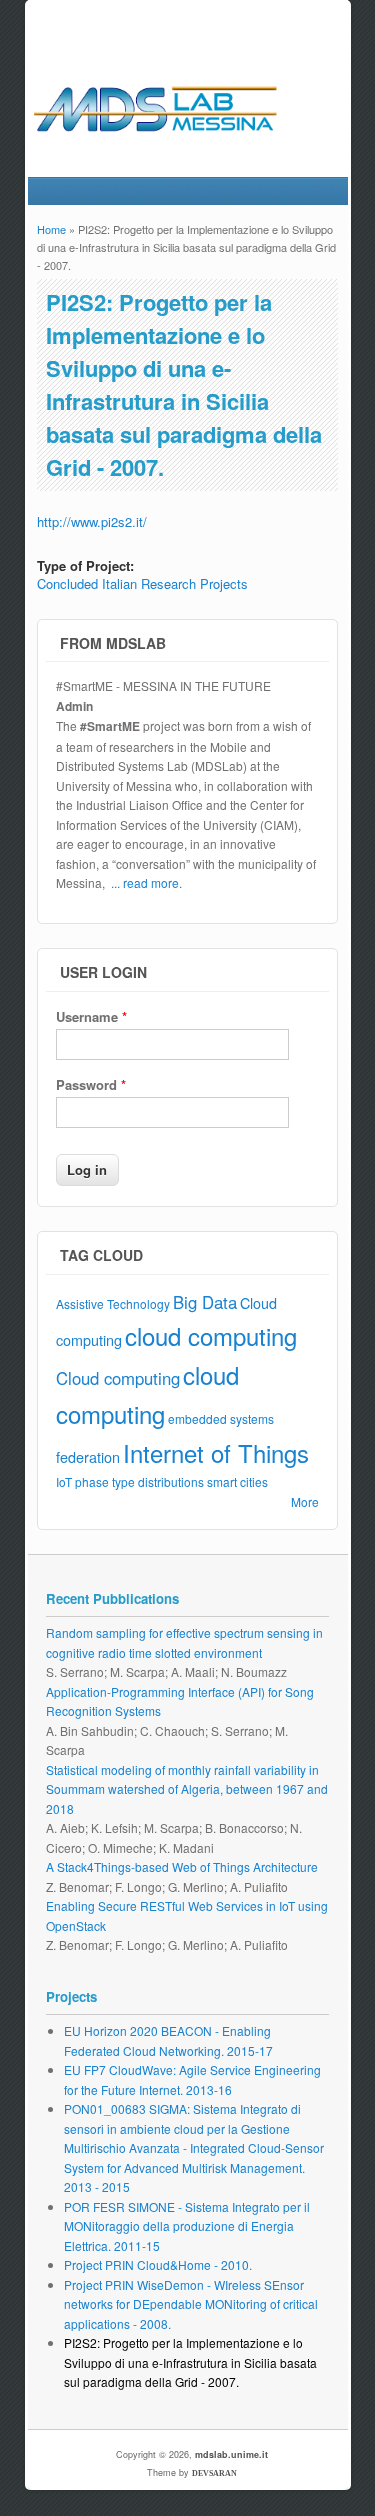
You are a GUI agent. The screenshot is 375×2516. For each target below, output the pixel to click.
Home (51, 229)
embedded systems (221, 1418)
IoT (64, 1481)
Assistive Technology (113, 1303)
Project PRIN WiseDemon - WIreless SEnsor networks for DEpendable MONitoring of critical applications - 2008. (191, 2304)
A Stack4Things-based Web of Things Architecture (182, 1866)
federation (88, 1456)
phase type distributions (139, 1481)
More (305, 1501)
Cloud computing (118, 1378)
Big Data (205, 1302)
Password (91, 1084)
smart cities (237, 1481)
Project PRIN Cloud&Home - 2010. (158, 2264)
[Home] (187, 140)
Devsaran (214, 2473)
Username (91, 1016)
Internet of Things (216, 1452)
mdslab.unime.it (231, 2454)
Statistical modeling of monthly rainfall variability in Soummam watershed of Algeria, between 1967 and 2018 (187, 1789)
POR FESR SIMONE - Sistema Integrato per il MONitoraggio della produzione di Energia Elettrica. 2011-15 (187, 2226)
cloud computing (211, 1335)
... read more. (146, 882)
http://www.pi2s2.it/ (92, 521)
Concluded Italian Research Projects (142, 583)
